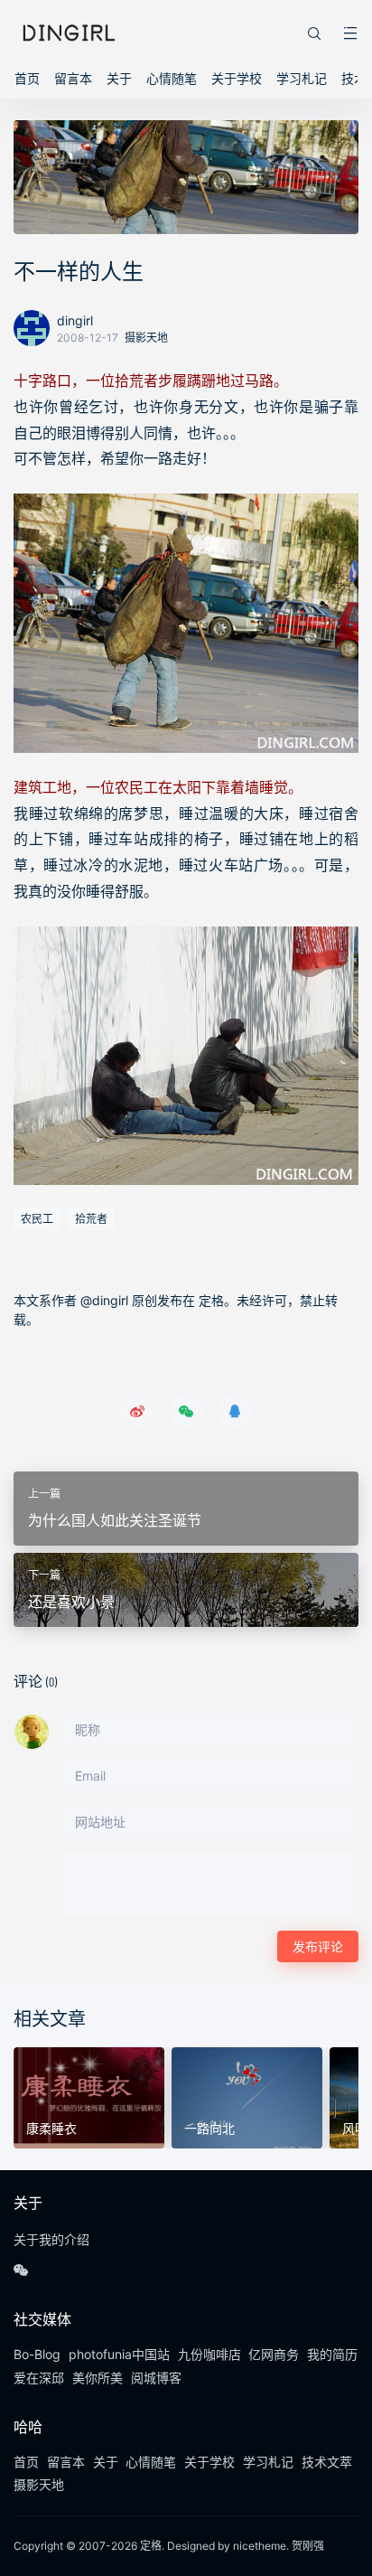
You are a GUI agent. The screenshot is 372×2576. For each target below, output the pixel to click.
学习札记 (302, 78)
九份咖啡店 (209, 2354)
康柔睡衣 (51, 2128)
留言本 (73, 78)
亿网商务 (274, 2354)
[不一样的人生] (186, 623)
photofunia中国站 (119, 2354)
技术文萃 (327, 2462)
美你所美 (98, 2378)
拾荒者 (91, 1219)
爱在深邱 (39, 2378)
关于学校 (237, 78)
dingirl (75, 320)
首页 (27, 78)
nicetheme (260, 2546)
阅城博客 (156, 2378)
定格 (151, 2546)
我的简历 (332, 2354)
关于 (119, 78)
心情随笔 (172, 78)
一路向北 (209, 2128)
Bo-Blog (37, 2354)
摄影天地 (146, 338)
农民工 (37, 1219)
